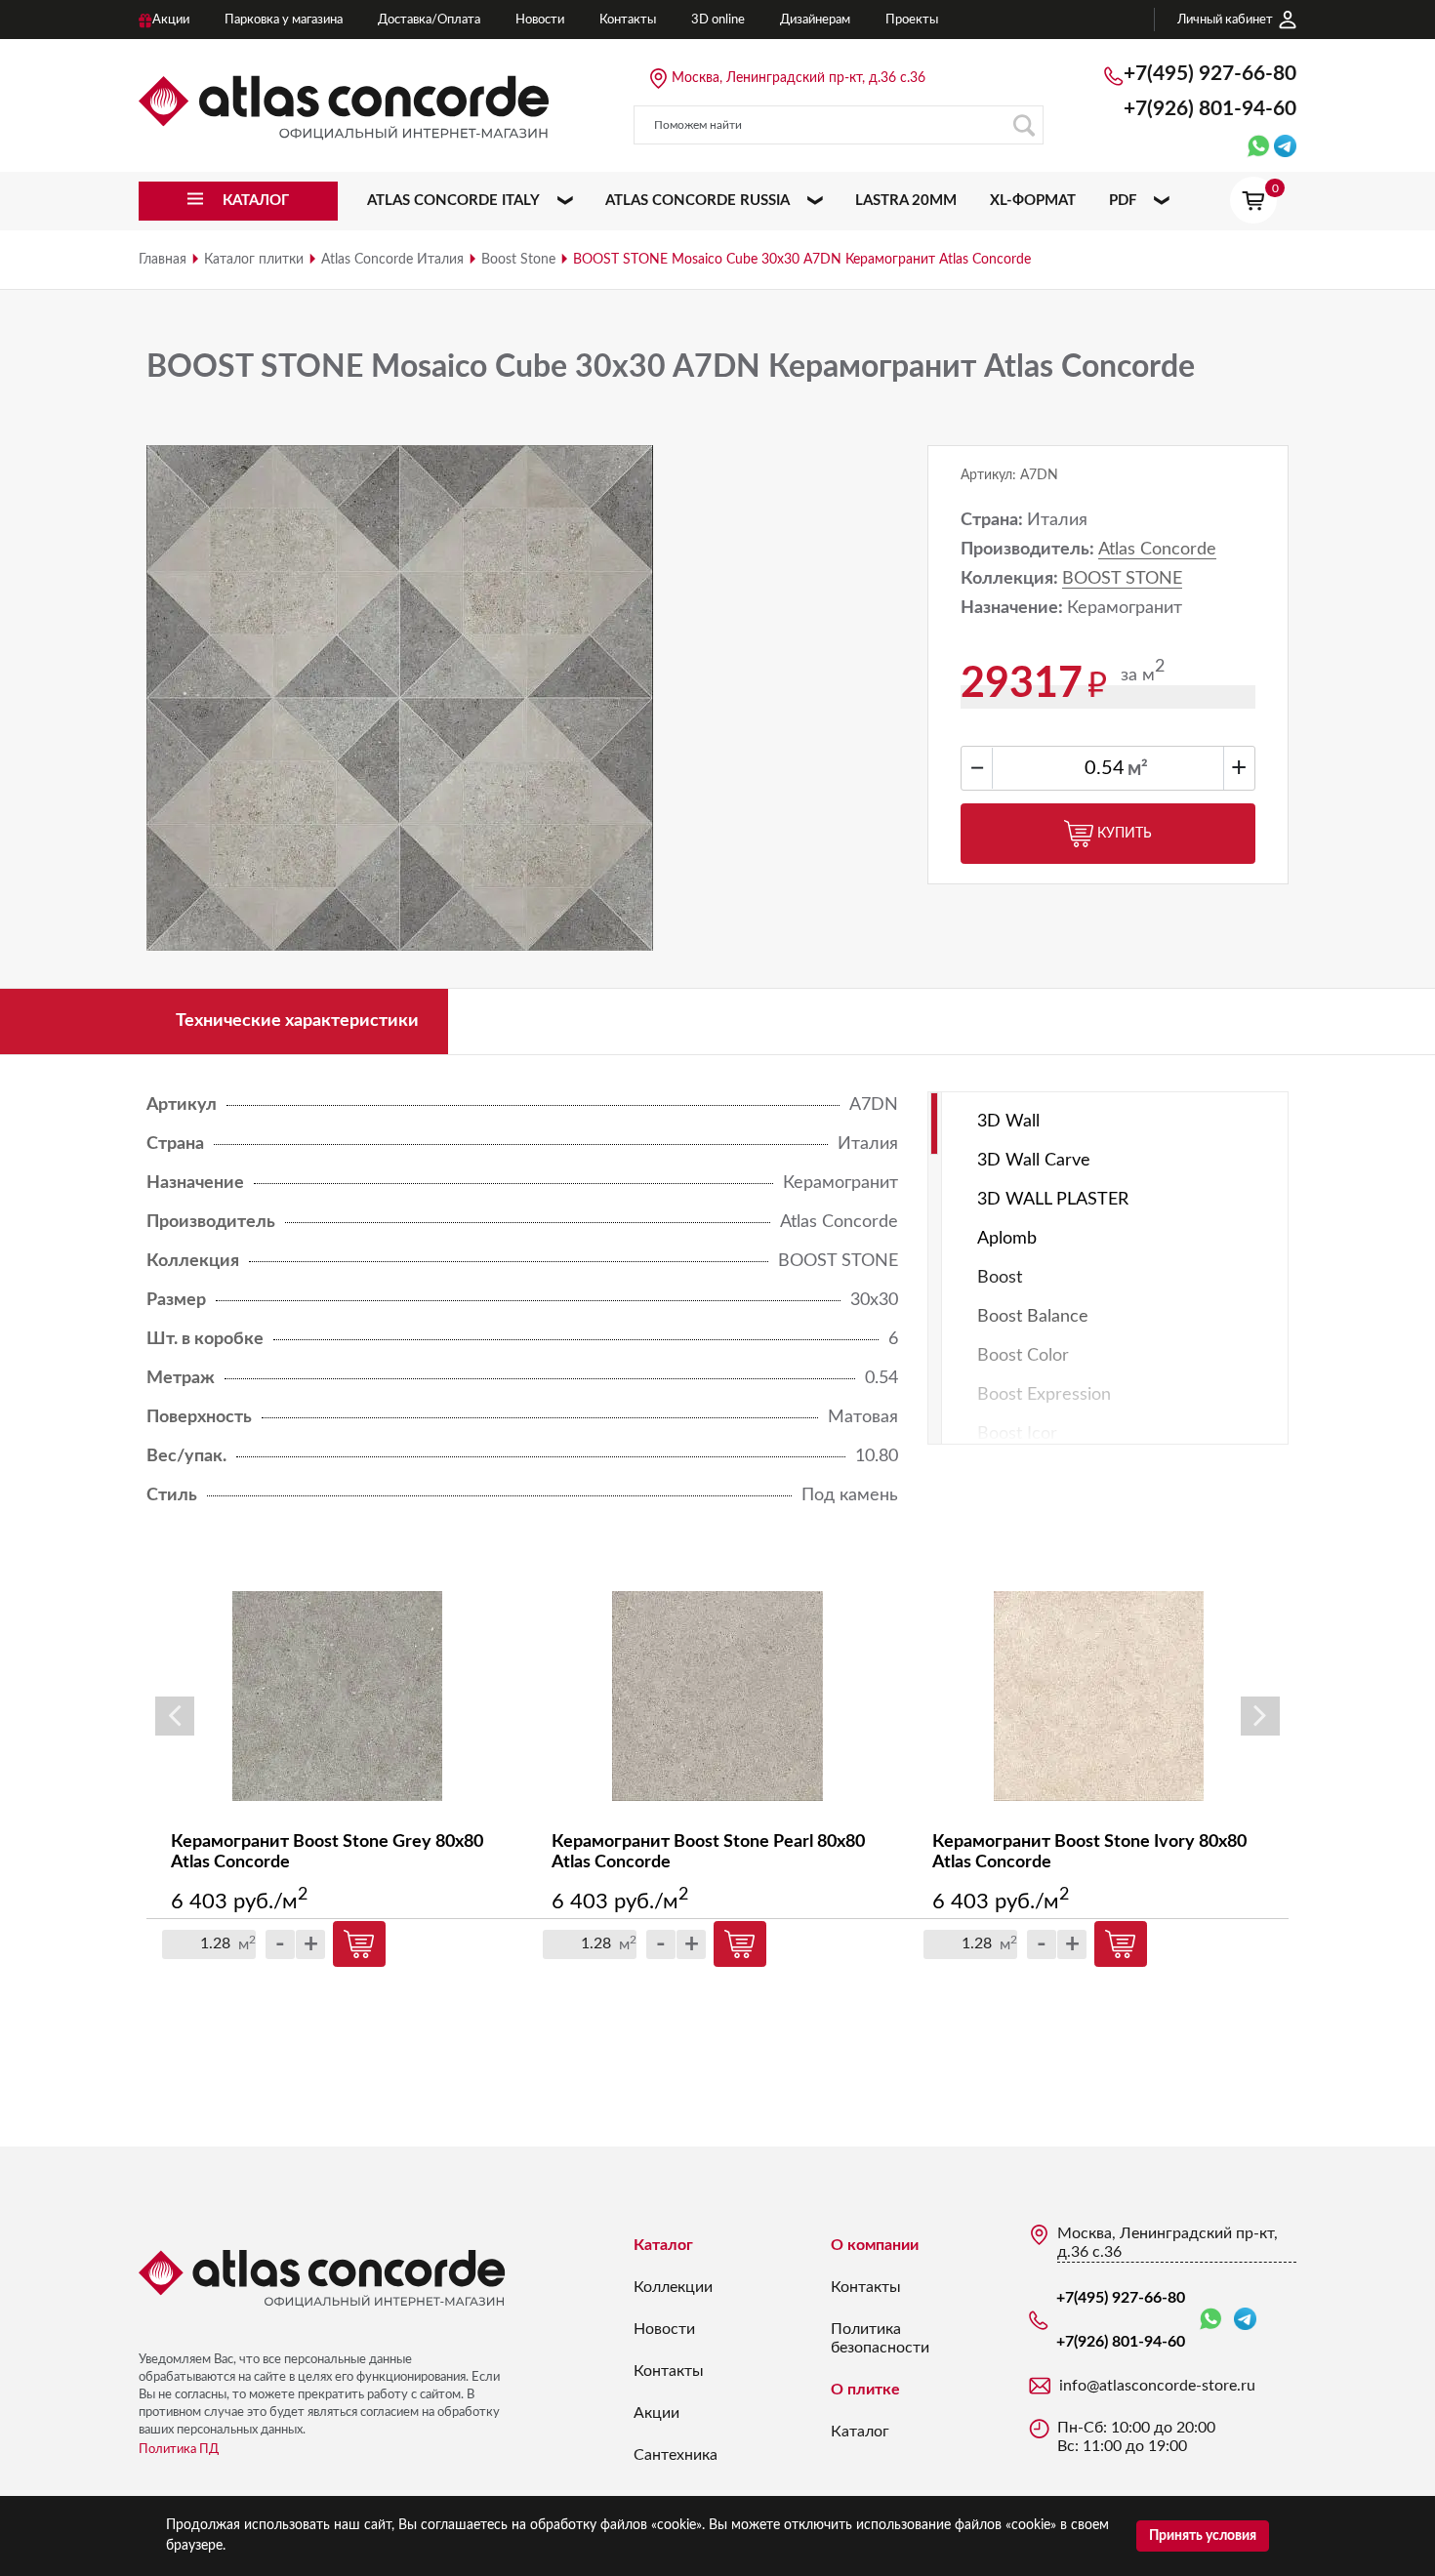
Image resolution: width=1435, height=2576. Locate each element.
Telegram (1245, 2320)
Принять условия (1203, 2536)
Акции (656, 2413)
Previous (175, 1716)
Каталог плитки (254, 260)
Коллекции (673, 2287)
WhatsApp (1214, 2320)
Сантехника (676, 2455)
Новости (664, 2329)
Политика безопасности (880, 2338)
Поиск (1024, 125)
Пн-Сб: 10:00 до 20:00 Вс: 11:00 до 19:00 (1136, 2437)
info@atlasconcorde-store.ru (1157, 2386)
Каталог (663, 2245)
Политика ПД (179, 2450)
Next (1260, 1716)
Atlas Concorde (1157, 550)
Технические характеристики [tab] (297, 1021)
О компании (875, 2245)
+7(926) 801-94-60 (1210, 109)
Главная (163, 260)
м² (1138, 769)
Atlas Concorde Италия (392, 260)
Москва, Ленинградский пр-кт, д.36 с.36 (799, 78)
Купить (1125, 834)
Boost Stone (518, 260)
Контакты (669, 2371)
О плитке (865, 2390)
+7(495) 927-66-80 (1210, 74)
